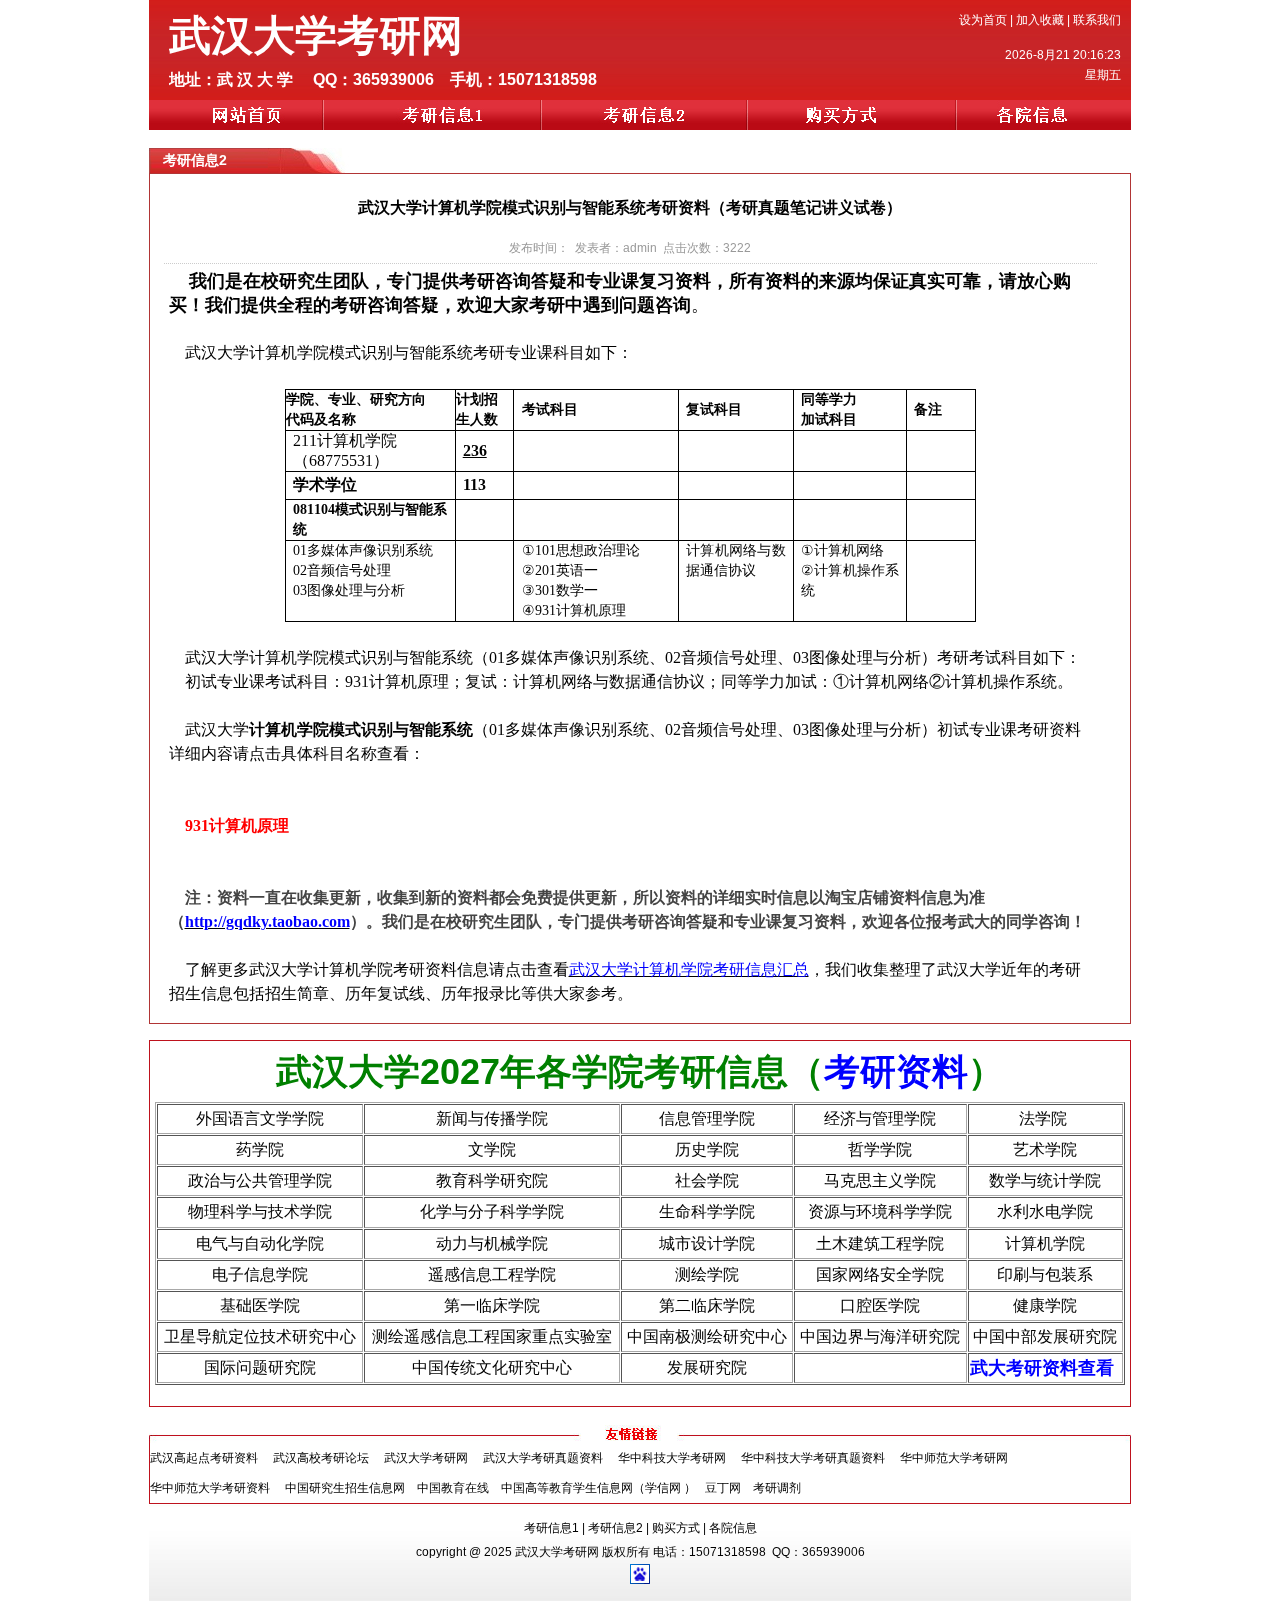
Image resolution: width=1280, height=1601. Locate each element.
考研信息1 (551, 1528)
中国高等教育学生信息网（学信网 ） (598, 1488)
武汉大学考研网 (426, 1458)
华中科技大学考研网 (672, 1458)
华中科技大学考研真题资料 (813, 1458)
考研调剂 (777, 1488)
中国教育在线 (453, 1488)
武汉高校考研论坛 (321, 1458)
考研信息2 (615, 1528)
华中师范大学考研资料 (210, 1488)
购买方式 (676, 1528)
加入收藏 (1040, 20)
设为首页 (983, 20)
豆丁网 (724, 1488)
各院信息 (733, 1528)
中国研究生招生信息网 (345, 1488)
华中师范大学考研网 (954, 1458)
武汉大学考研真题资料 (543, 1458)
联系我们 (1097, 20)
